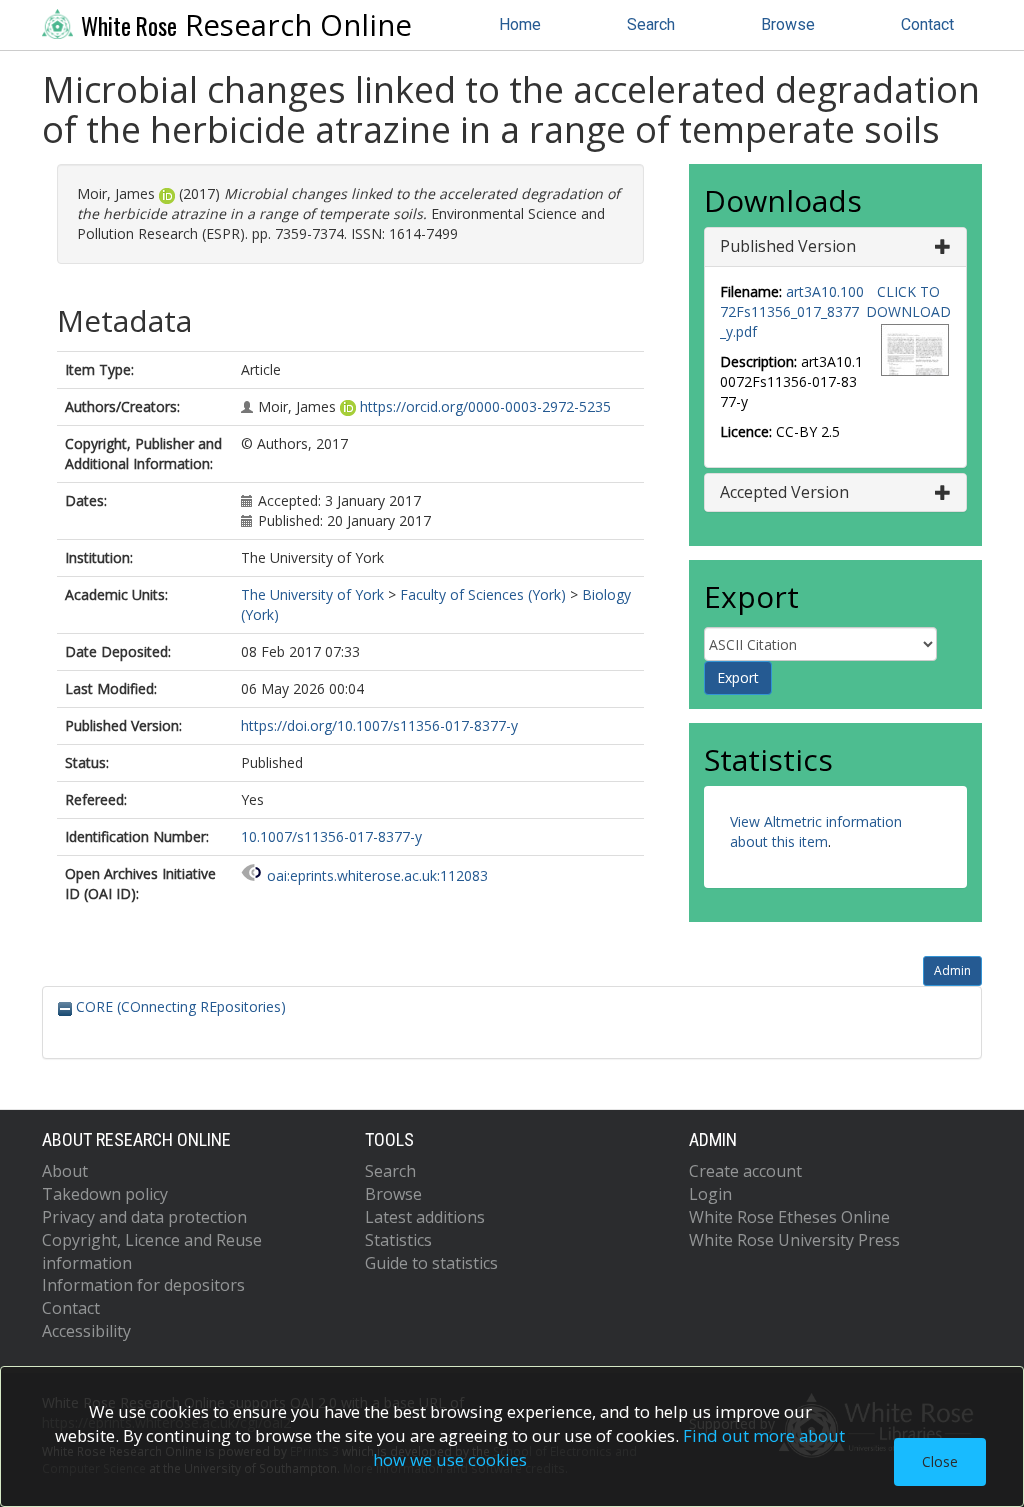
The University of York (312, 594)
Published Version (788, 246)
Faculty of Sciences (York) (483, 594)
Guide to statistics (431, 1263)
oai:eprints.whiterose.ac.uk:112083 (377, 875)
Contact (927, 24)
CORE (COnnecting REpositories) (179, 1006)
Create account (745, 1171)
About (65, 1171)
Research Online (246, 25)
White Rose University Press (794, 1240)
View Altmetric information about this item (816, 831)
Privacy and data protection (144, 1217)
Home (520, 24)
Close (940, 1461)
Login (710, 1194)
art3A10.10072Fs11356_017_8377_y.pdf (792, 311)
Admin (952, 970)
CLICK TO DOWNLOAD (908, 301)
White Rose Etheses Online (789, 1217)
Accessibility (86, 1331)
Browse (788, 24)
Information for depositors (143, 1285)
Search (651, 24)
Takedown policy (105, 1194)
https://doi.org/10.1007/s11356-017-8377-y (379, 725)
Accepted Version (784, 492)
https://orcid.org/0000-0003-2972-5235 (485, 406)
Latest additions (425, 1217)
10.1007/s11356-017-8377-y (331, 836)
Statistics (398, 1240)
